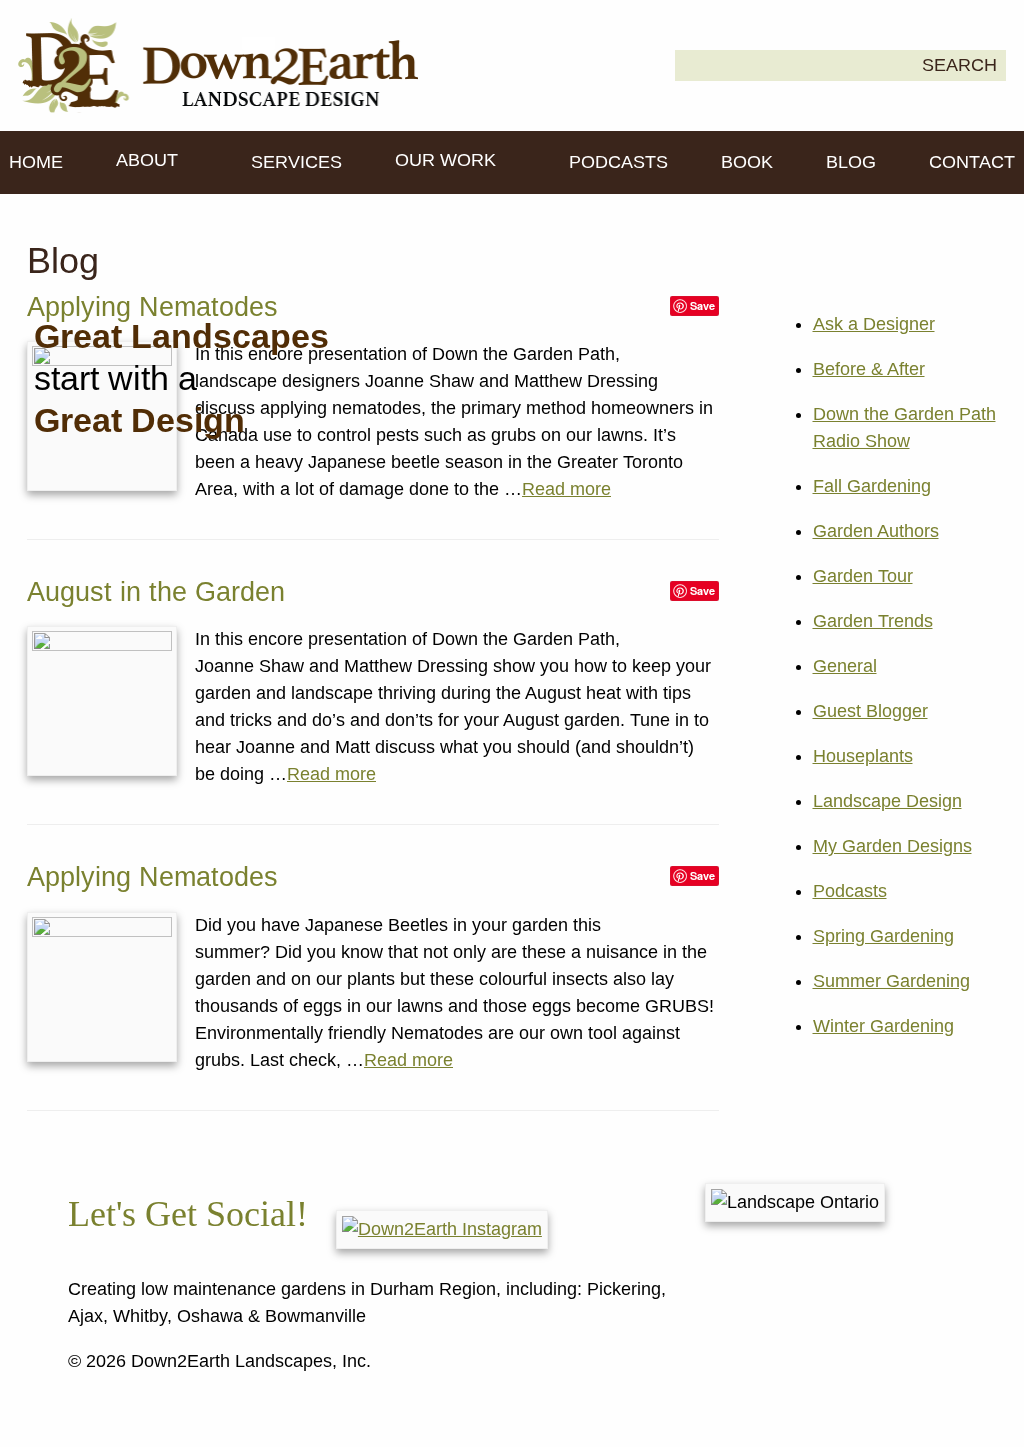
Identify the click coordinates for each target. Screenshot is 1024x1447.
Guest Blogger (870, 711)
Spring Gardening (883, 936)
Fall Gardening (872, 486)
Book (747, 162)
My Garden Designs (892, 846)
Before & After (869, 369)
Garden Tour (863, 576)
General (845, 666)
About (149, 160)
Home (36, 162)
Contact (972, 162)
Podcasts (618, 162)
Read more (566, 489)
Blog (851, 162)
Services (296, 162)
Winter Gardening (883, 1026)
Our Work (448, 160)
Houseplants (863, 756)
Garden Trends (873, 621)
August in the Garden (156, 592)
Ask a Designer (874, 324)
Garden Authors (876, 531)
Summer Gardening (891, 981)
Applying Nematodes (152, 877)
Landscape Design (887, 801)
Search (959, 65)
